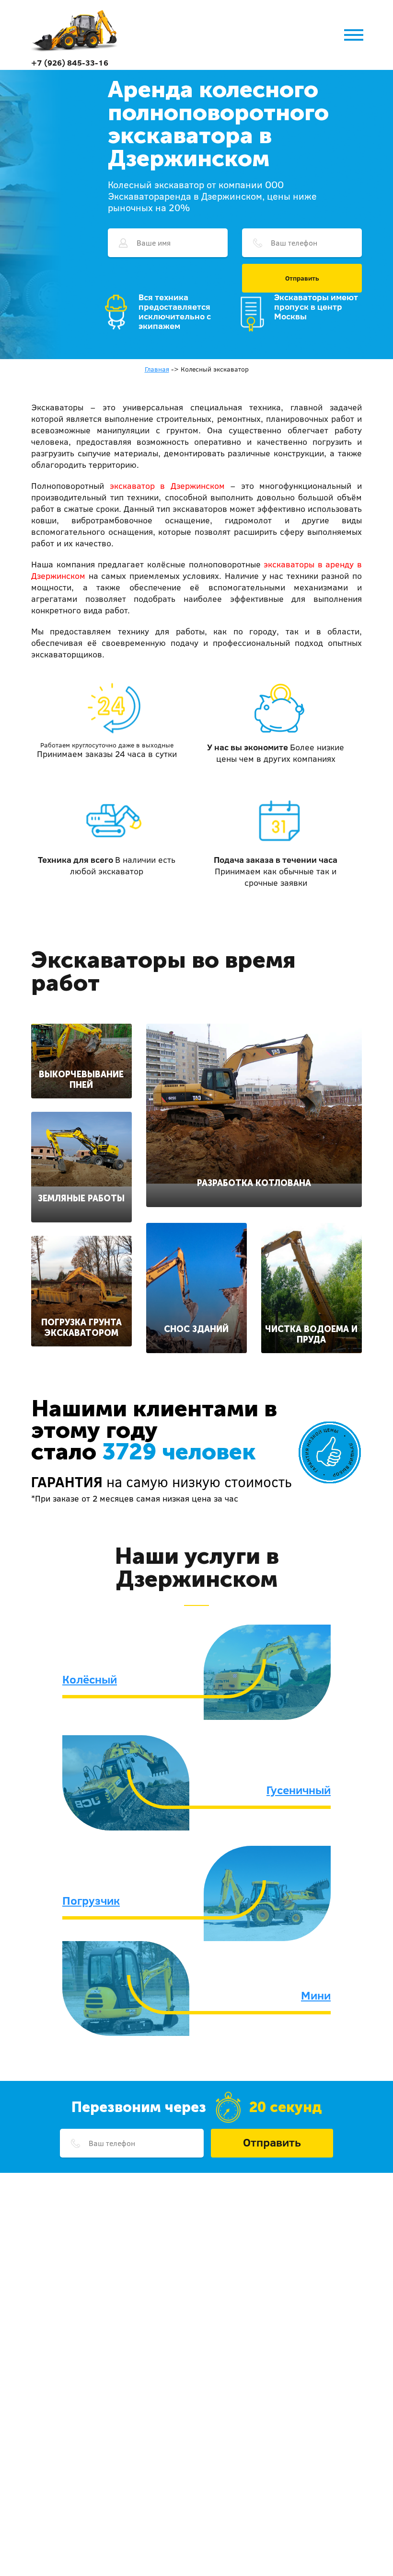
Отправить (302, 278)
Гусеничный (299, 1790)
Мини (316, 1995)
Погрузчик (91, 1900)
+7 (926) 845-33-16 (70, 62)
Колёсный (90, 1679)
